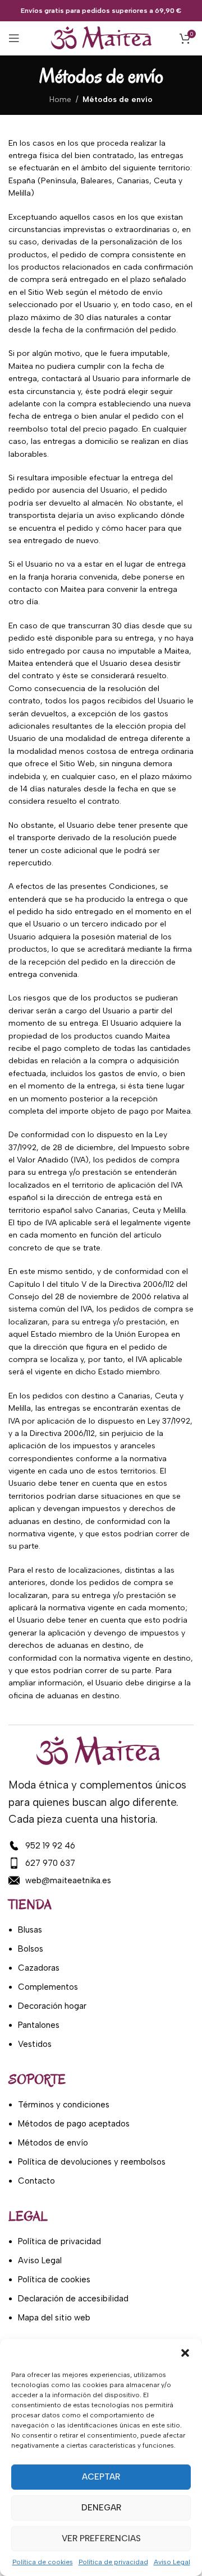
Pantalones (39, 2025)
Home (60, 99)
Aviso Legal (172, 2562)
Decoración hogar (52, 2006)
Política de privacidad (113, 2562)
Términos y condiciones (64, 2105)
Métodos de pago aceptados (74, 2124)
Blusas (30, 1930)
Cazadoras (39, 1968)
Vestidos (35, 2044)
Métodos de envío (53, 2143)
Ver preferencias (101, 2538)
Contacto (36, 2181)
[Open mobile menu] (14, 38)
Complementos (48, 1987)
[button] (185, 2353)
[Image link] (98, 1751)
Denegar (101, 2508)
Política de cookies (43, 2562)
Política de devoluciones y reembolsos (92, 2162)
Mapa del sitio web (54, 2318)
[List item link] (98, 1846)
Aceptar (101, 2477)
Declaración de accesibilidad (73, 2299)
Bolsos (31, 1949)
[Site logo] (101, 38)
